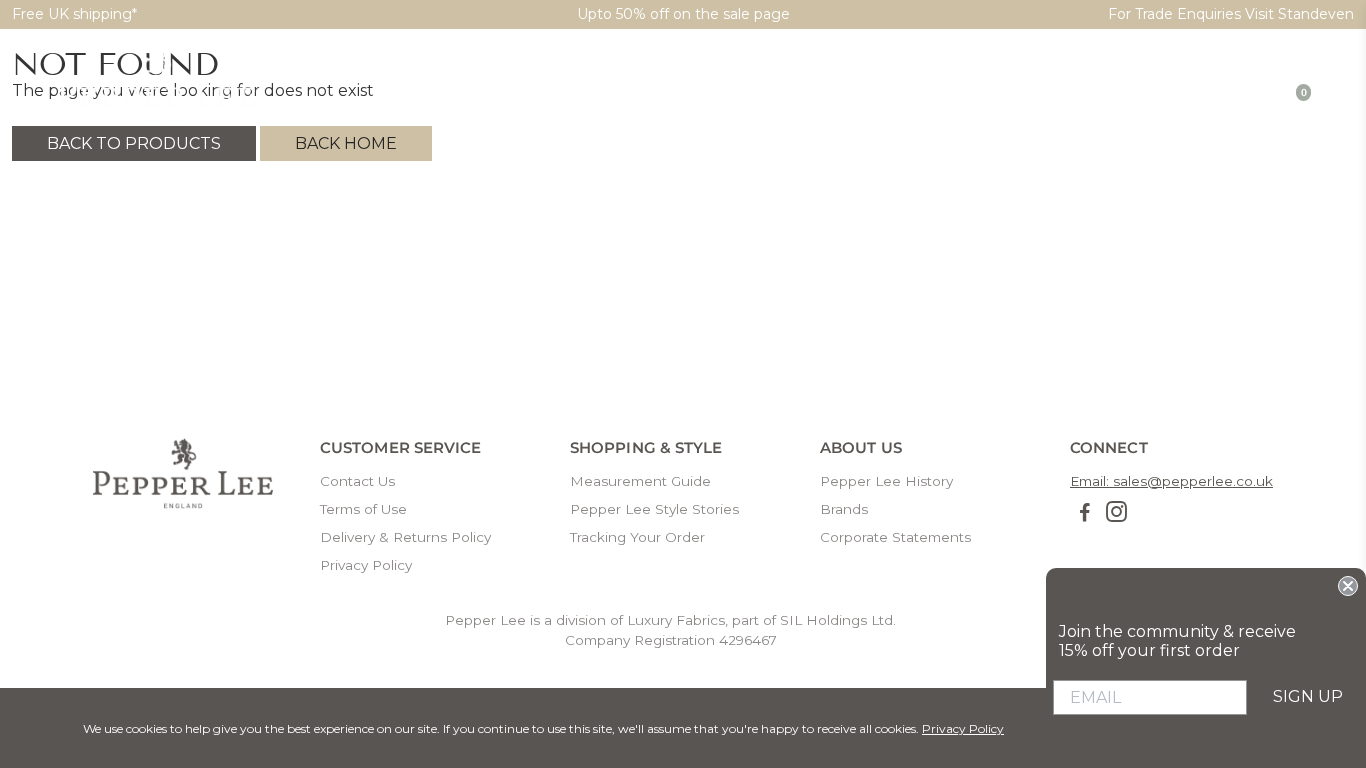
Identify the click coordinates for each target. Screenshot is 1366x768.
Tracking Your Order (637, 537)
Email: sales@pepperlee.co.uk (1171, 481)
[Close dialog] (1348, 586)
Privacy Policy (366, 565)
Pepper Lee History (886, 481)
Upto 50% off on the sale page (683, 14)
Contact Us (357, 481)
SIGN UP (1308, 696)
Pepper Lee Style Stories (654, 509)
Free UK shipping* (74, 14)
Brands (844, 509)
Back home (346, 143)
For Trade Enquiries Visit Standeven (1231, 14)
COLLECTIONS (825, 95)
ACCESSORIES (1051, 95)
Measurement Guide (640, 481)
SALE (1150, 95)
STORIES (939, 95)
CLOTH (716, 95)
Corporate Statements (895, 537)
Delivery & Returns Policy (405, 537)
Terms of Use (363, 509)
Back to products (134, 143)
